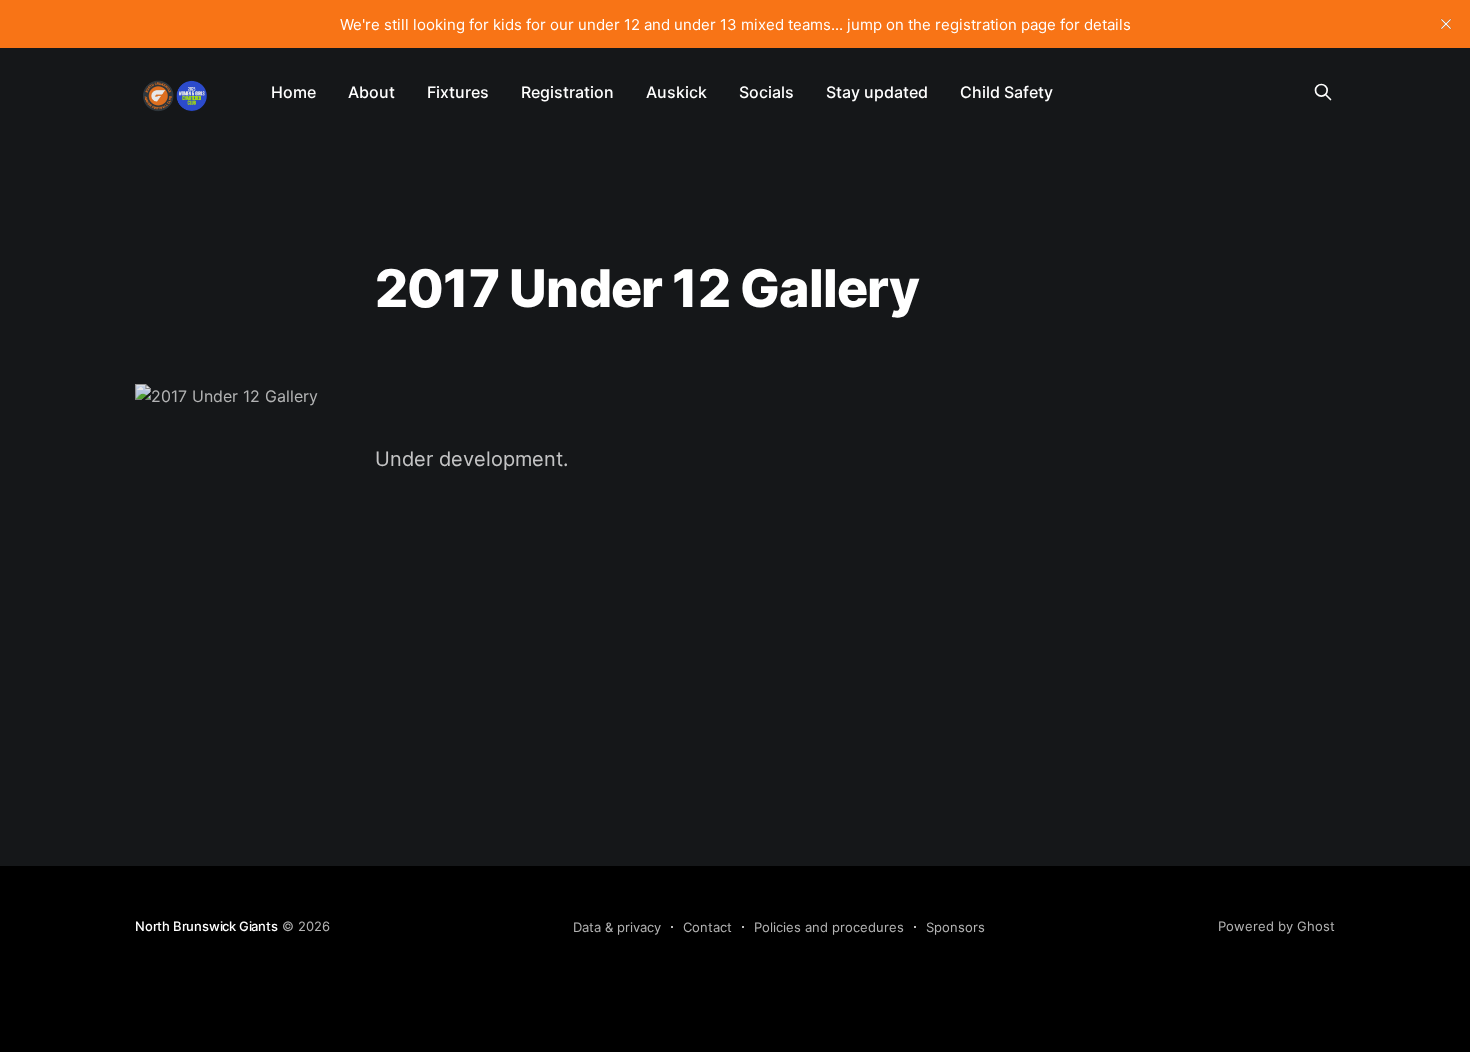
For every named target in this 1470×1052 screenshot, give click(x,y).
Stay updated (877, 92)
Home (293, 92)
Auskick (676, 92)
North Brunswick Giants (206, 926)
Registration (567, 92)
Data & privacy (617, 927)
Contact (707, 927)
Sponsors (955, 927)
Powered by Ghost (1276, 926)
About (371, 92)
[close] (1446, 24)
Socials (766, 92)
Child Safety (1006, 92)
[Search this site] (1323, 92)
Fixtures (458, 92)
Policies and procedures (829, 927)
